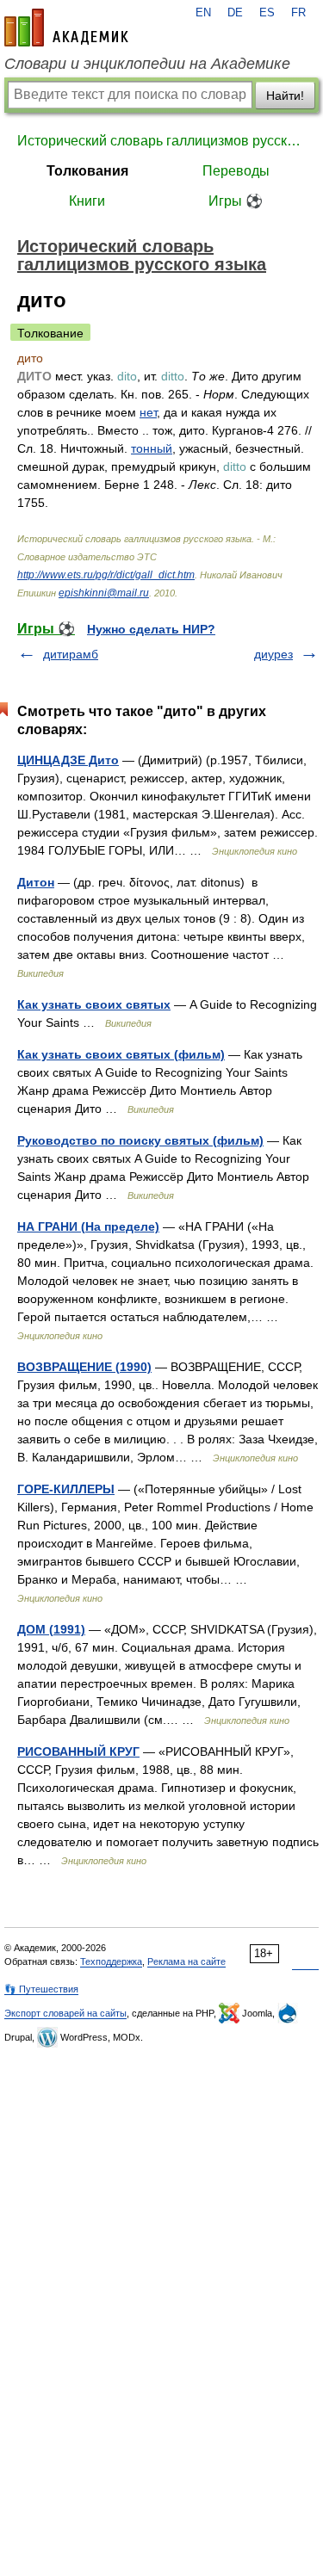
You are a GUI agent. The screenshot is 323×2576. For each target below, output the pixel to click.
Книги (87, 201)
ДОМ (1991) (51, 1629)
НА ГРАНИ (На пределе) (88, 1226)
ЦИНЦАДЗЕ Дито (68, 760)
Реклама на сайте (186, 1961)
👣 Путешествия (41, 1989)
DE (235, 13)
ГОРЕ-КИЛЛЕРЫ (66, 1489)
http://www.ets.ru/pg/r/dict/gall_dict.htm (106, 575)
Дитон (36, 882)
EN (203, 13)
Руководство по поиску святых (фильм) (140, 1140)
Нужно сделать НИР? (151, 629)
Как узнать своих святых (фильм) (121, 1054)
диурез (273, 654)
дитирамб (71, 654)
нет (148, 412)
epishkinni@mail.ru (104, 593)
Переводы (236, 171)
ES (267, 13)
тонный (152, 448)
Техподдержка (111, 1961)
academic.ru (66, 28)
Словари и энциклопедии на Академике (147, 64)
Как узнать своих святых (94, 1004)
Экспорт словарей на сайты (65, 2013)
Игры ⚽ (236, 201)
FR (298, 13)
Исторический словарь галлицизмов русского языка (161, 141)
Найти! (285, 96)
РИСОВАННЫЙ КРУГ (78, 1751)
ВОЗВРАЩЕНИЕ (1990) (84, 1367)
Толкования (87, 171)
